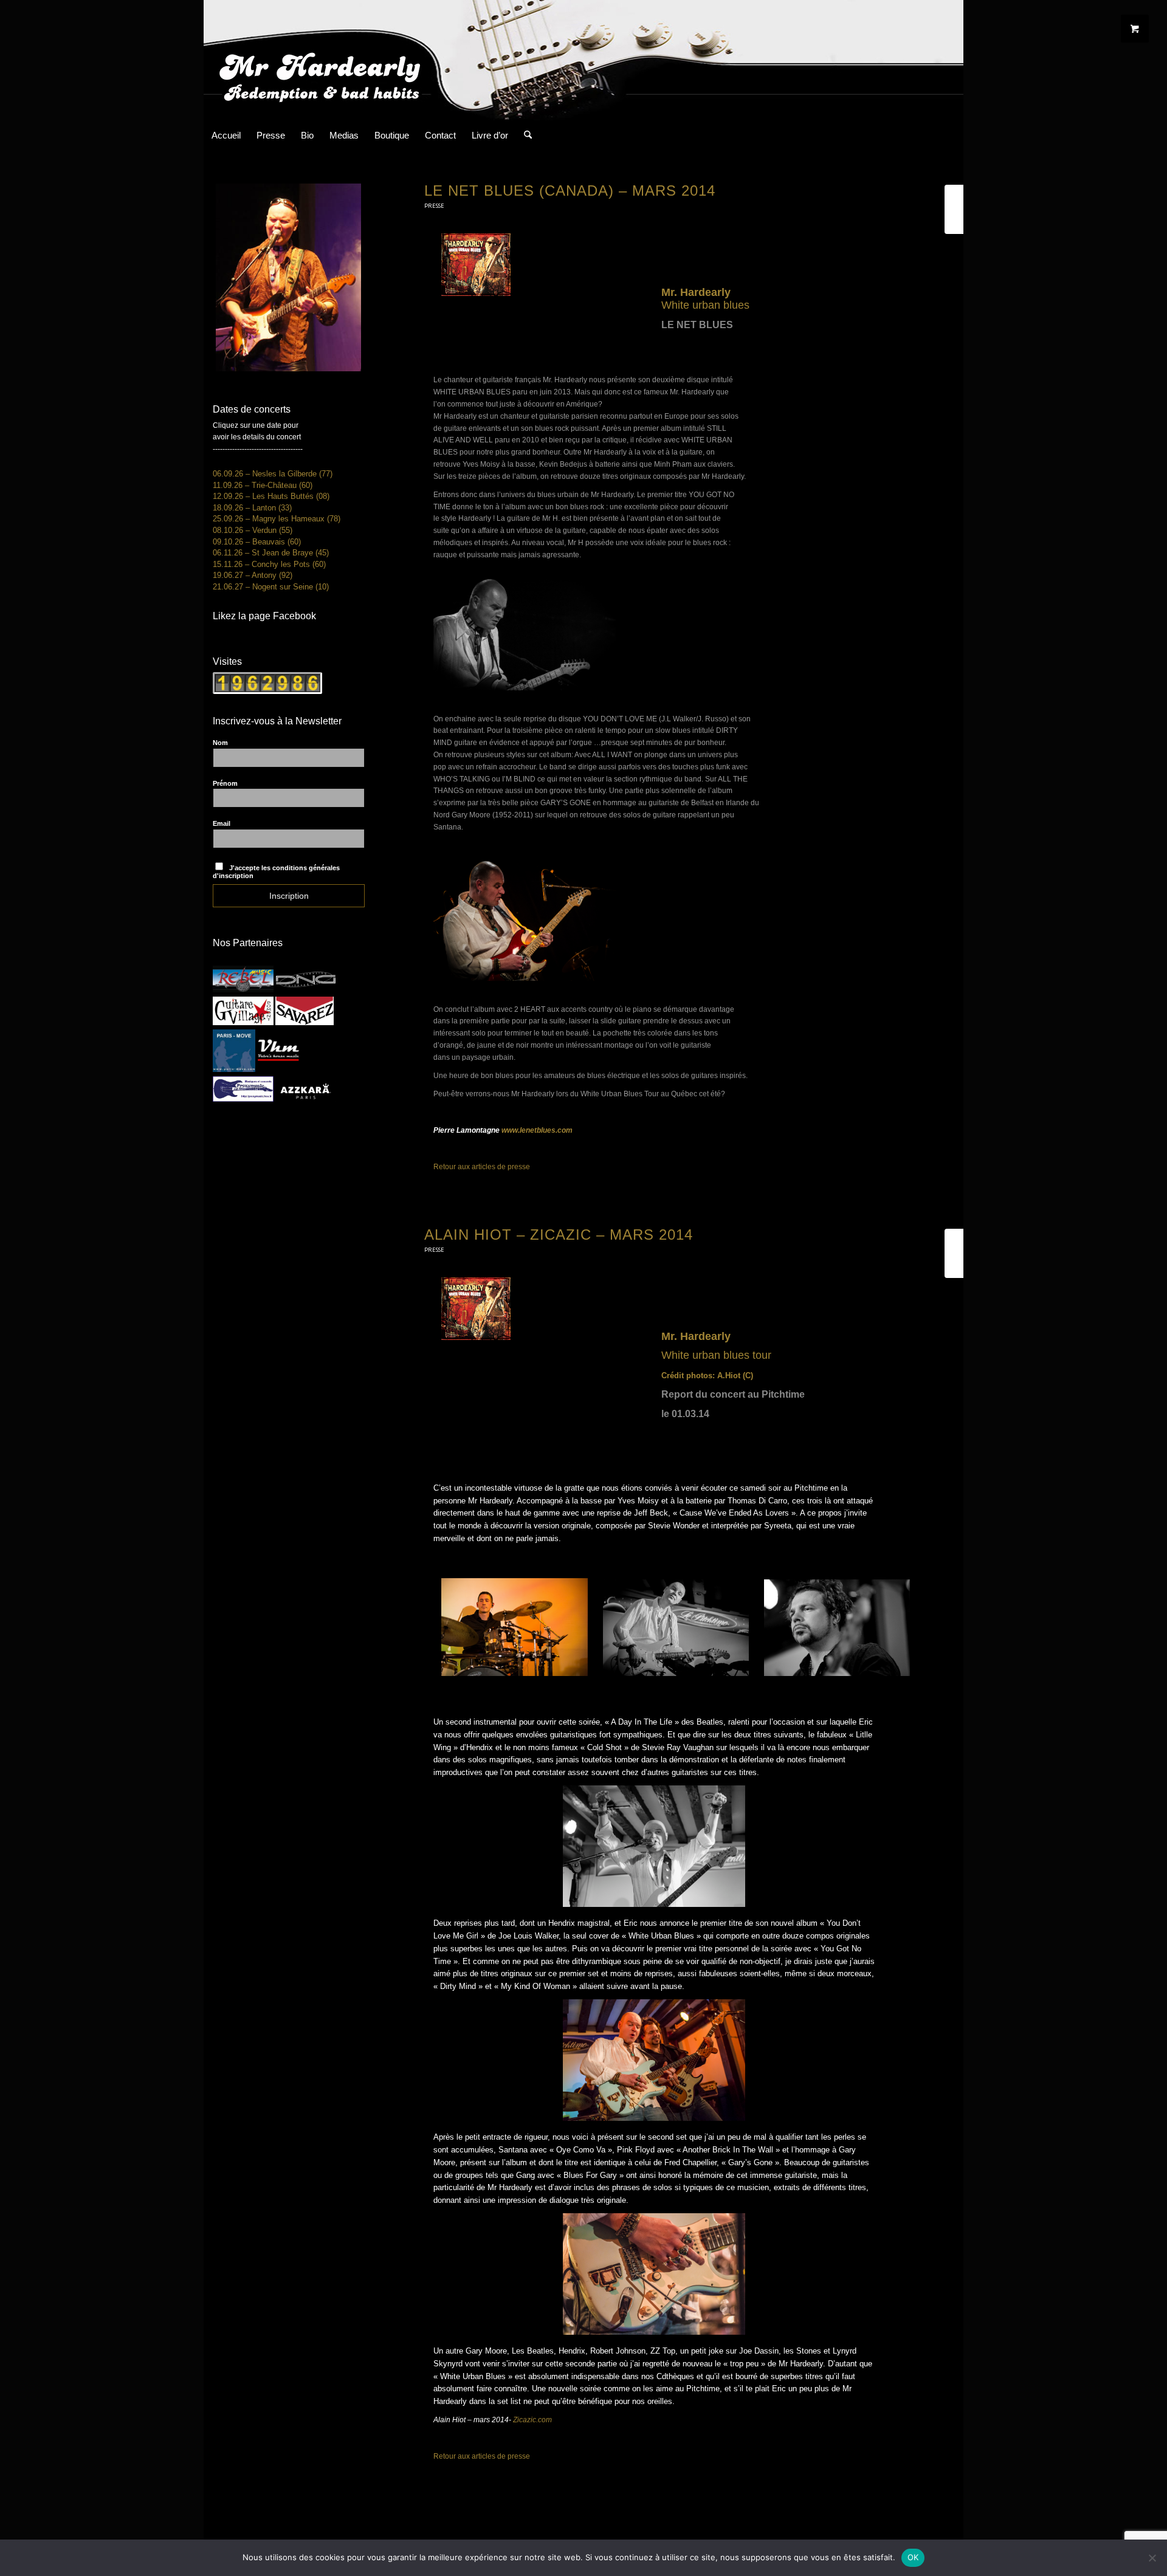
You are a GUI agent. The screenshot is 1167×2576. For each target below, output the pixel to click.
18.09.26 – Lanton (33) (252, 508)
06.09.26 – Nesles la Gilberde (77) (273, 474)
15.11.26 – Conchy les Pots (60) (269, 564)
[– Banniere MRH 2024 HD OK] (583, 60)
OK (913, 2557)
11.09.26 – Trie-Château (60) (263, 485)
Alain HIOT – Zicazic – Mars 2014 (559, 1235)
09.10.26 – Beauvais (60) (257, 542)
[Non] (1152, 2558)
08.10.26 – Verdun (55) (253, 530)
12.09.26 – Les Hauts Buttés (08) (271, 496)
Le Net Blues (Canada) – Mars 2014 (570, 191)
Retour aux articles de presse (482, 1167)
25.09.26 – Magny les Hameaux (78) (277, 519)
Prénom (225, 783)
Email (222, 823)
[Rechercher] (524, 136)
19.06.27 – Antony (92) (253, 575)
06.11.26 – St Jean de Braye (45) (271, 553)
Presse (434, 206)
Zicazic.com (532, 2420)
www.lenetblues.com (537, 1130)
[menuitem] (226, 136)
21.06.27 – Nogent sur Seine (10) (271, 587)
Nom (220, 743)
